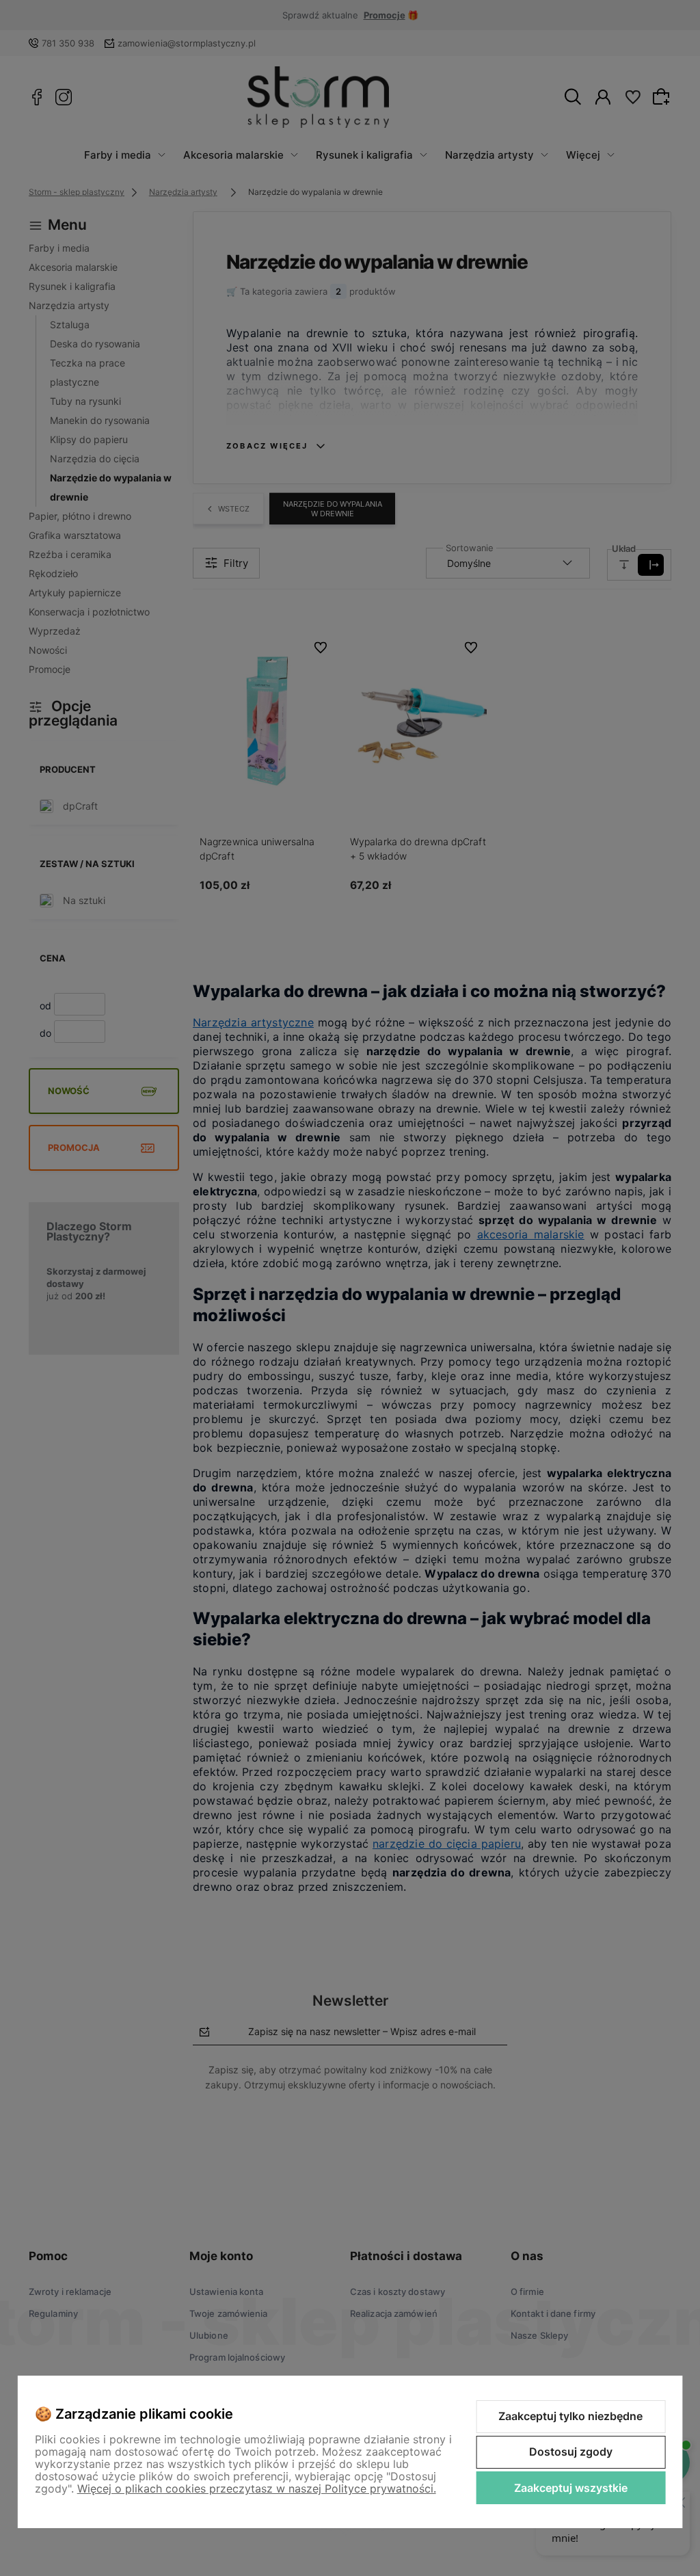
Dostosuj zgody (571, 2452)
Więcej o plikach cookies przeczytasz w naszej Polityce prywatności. (257, 2488)
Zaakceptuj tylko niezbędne (570, 2416)
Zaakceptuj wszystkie (571, 2488)
